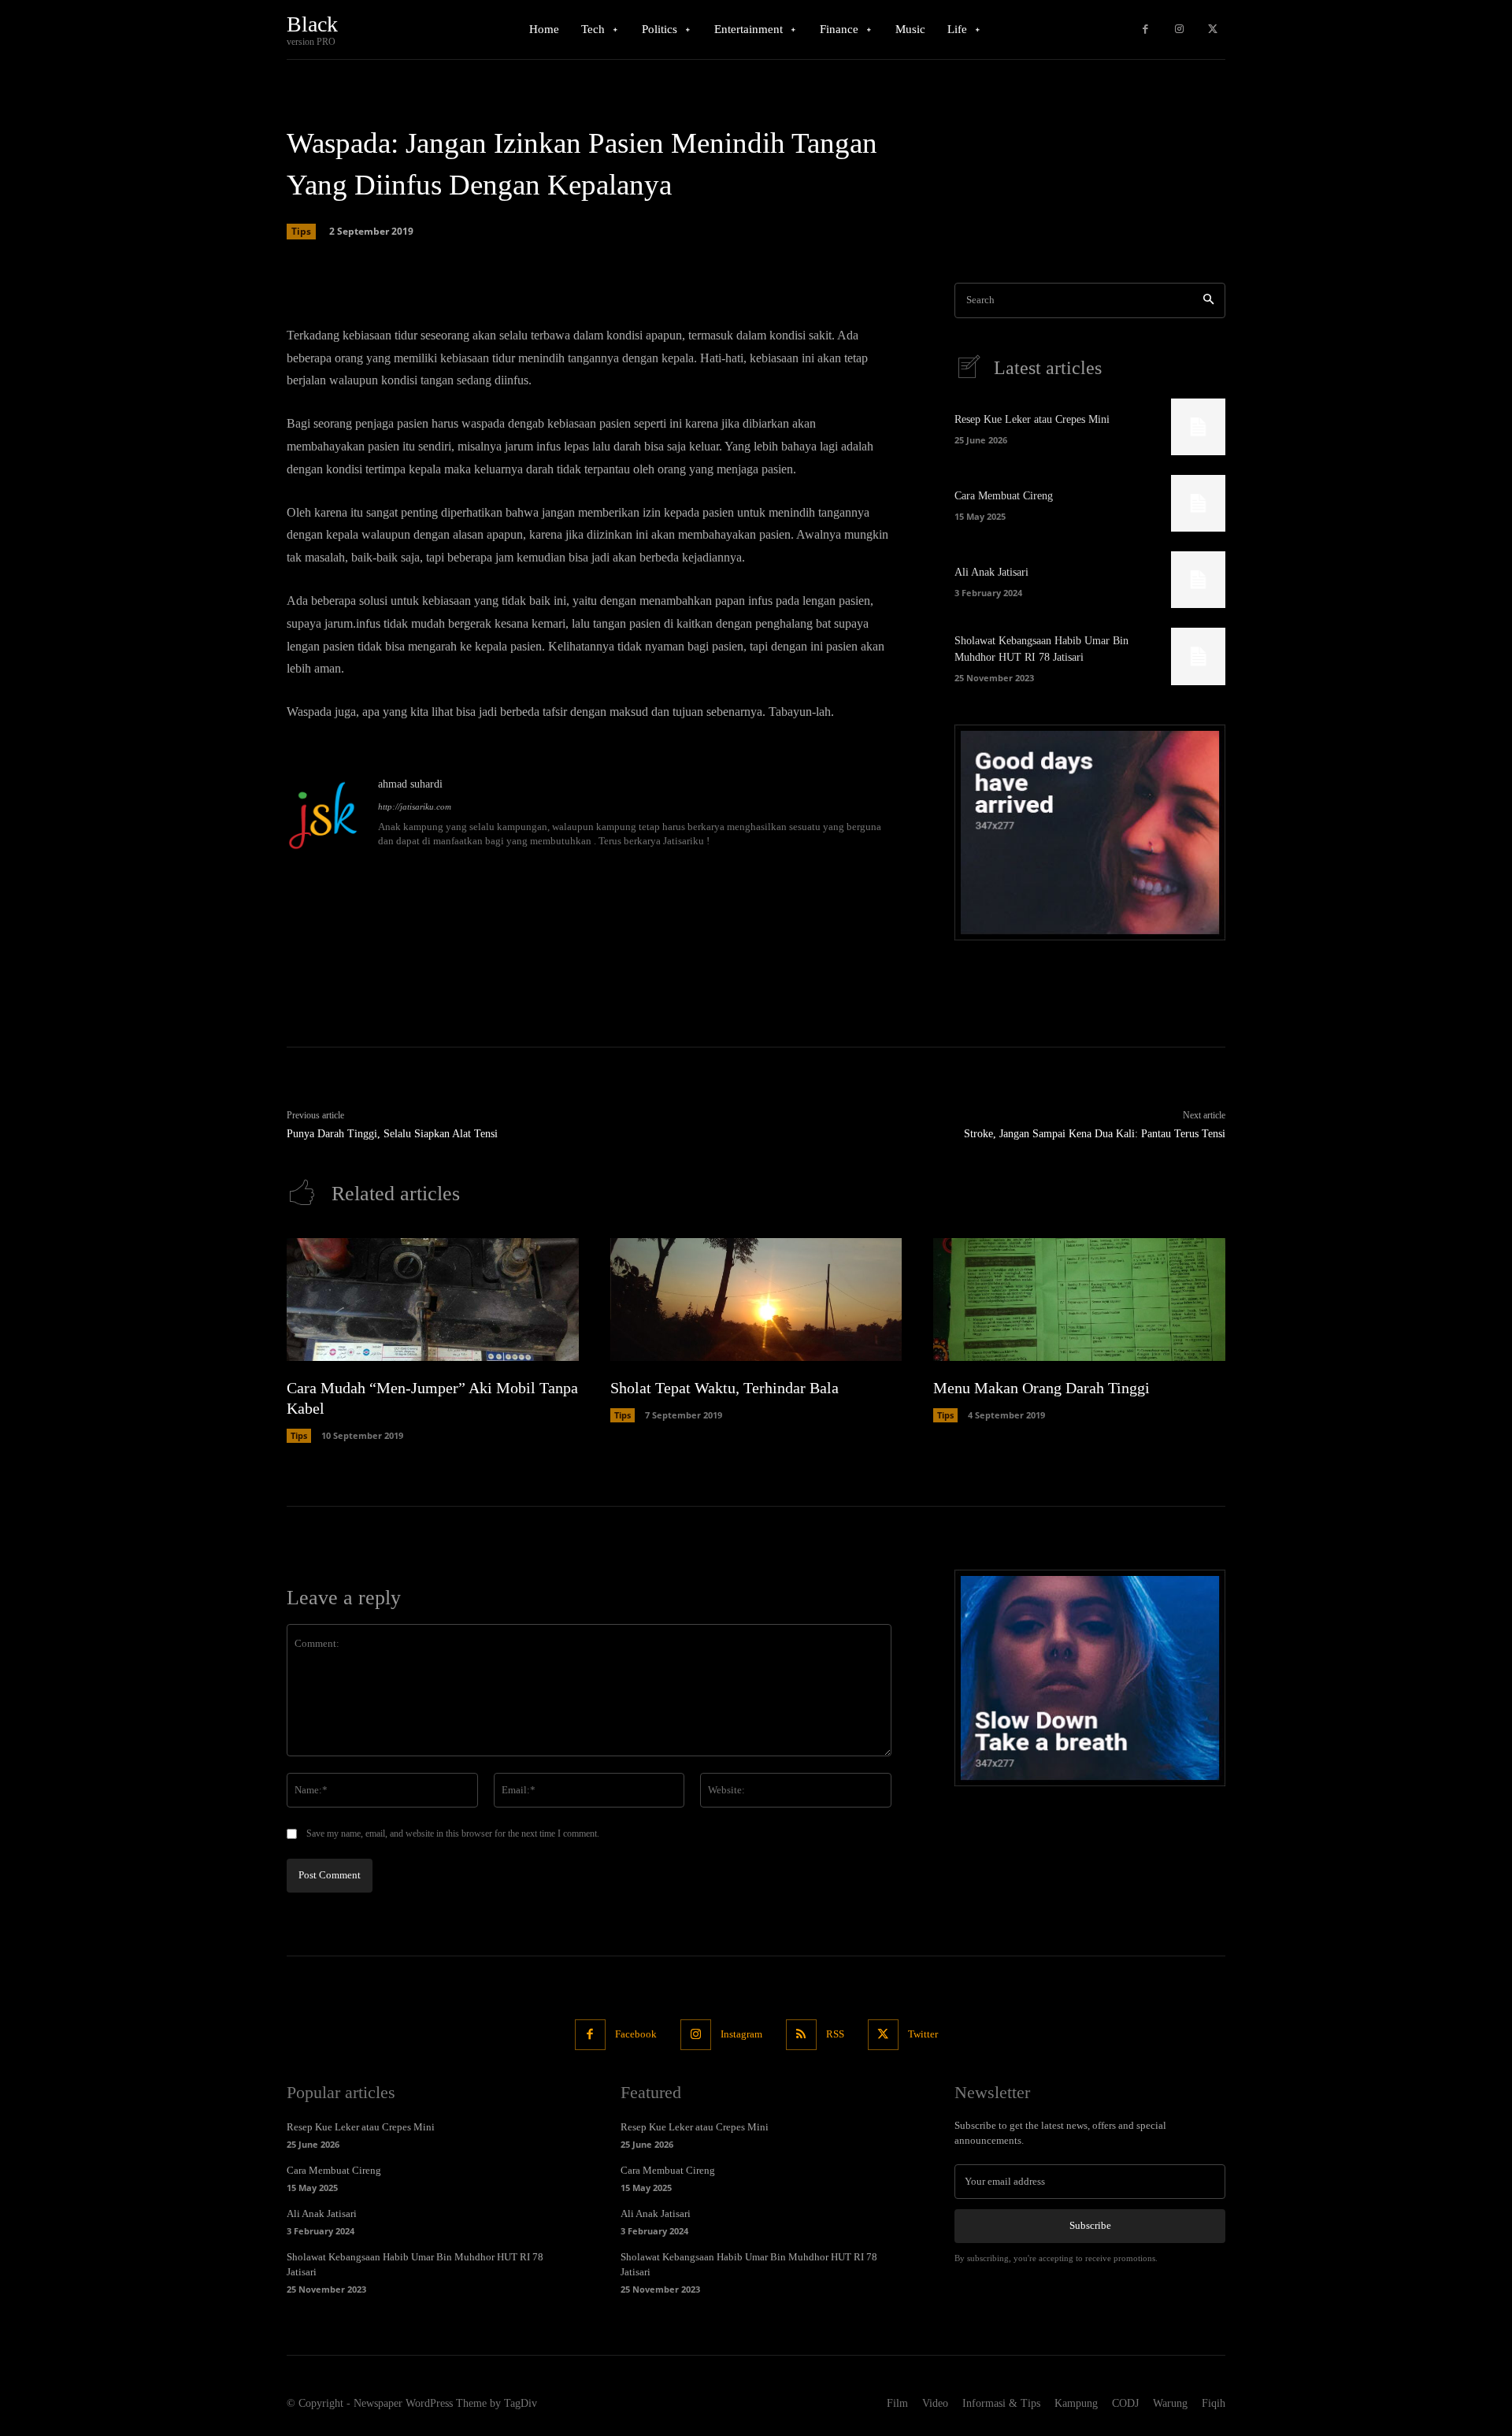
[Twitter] (1212, 30)
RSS (835, 2034)
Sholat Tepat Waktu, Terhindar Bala (724, 1388)
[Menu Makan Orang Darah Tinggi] (1079, 1300)
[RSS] (801, 2035)
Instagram (741, 2034)
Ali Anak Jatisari (991, 572)
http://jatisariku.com (415, 806)
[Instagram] (1179, 30)
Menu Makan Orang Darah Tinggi (1041, 1388)
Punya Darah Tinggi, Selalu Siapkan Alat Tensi (392, 1134)
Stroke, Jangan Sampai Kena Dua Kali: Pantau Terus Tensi (1095, 1134)
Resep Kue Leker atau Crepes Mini (1032, 419)
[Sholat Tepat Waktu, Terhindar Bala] (756, 1300)
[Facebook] (1145, 30)
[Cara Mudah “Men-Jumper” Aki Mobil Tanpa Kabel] (433, 1300)
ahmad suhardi (410, 784)
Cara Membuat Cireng (1004, 496)
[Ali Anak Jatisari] (1198, 580)
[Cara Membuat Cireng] (1198, 503)
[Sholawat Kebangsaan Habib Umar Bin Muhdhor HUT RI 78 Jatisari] (1198, 656)
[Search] (1208, 300)
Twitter (923, 2034)
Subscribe (1090, 2225)
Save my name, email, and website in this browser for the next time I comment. (453, 1833)
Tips (301, 231)
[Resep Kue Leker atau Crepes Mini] (1198, 427)
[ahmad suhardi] (324, 814)
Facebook (636, 2034)
